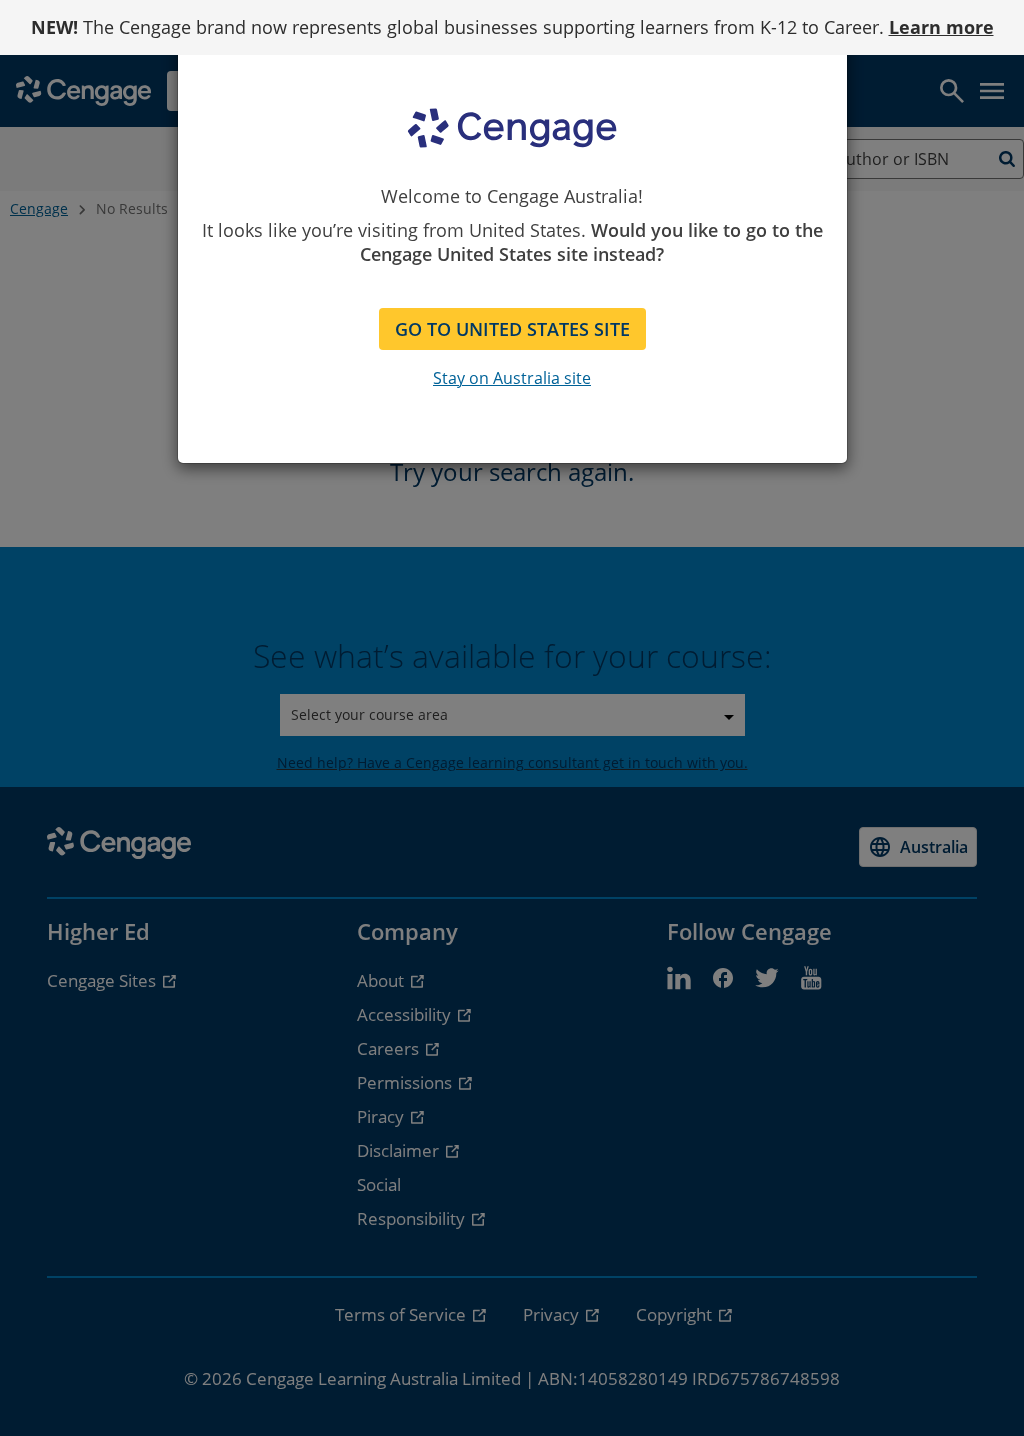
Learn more (941, 27)
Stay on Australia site (512, 378)
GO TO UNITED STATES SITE (512, 329)
